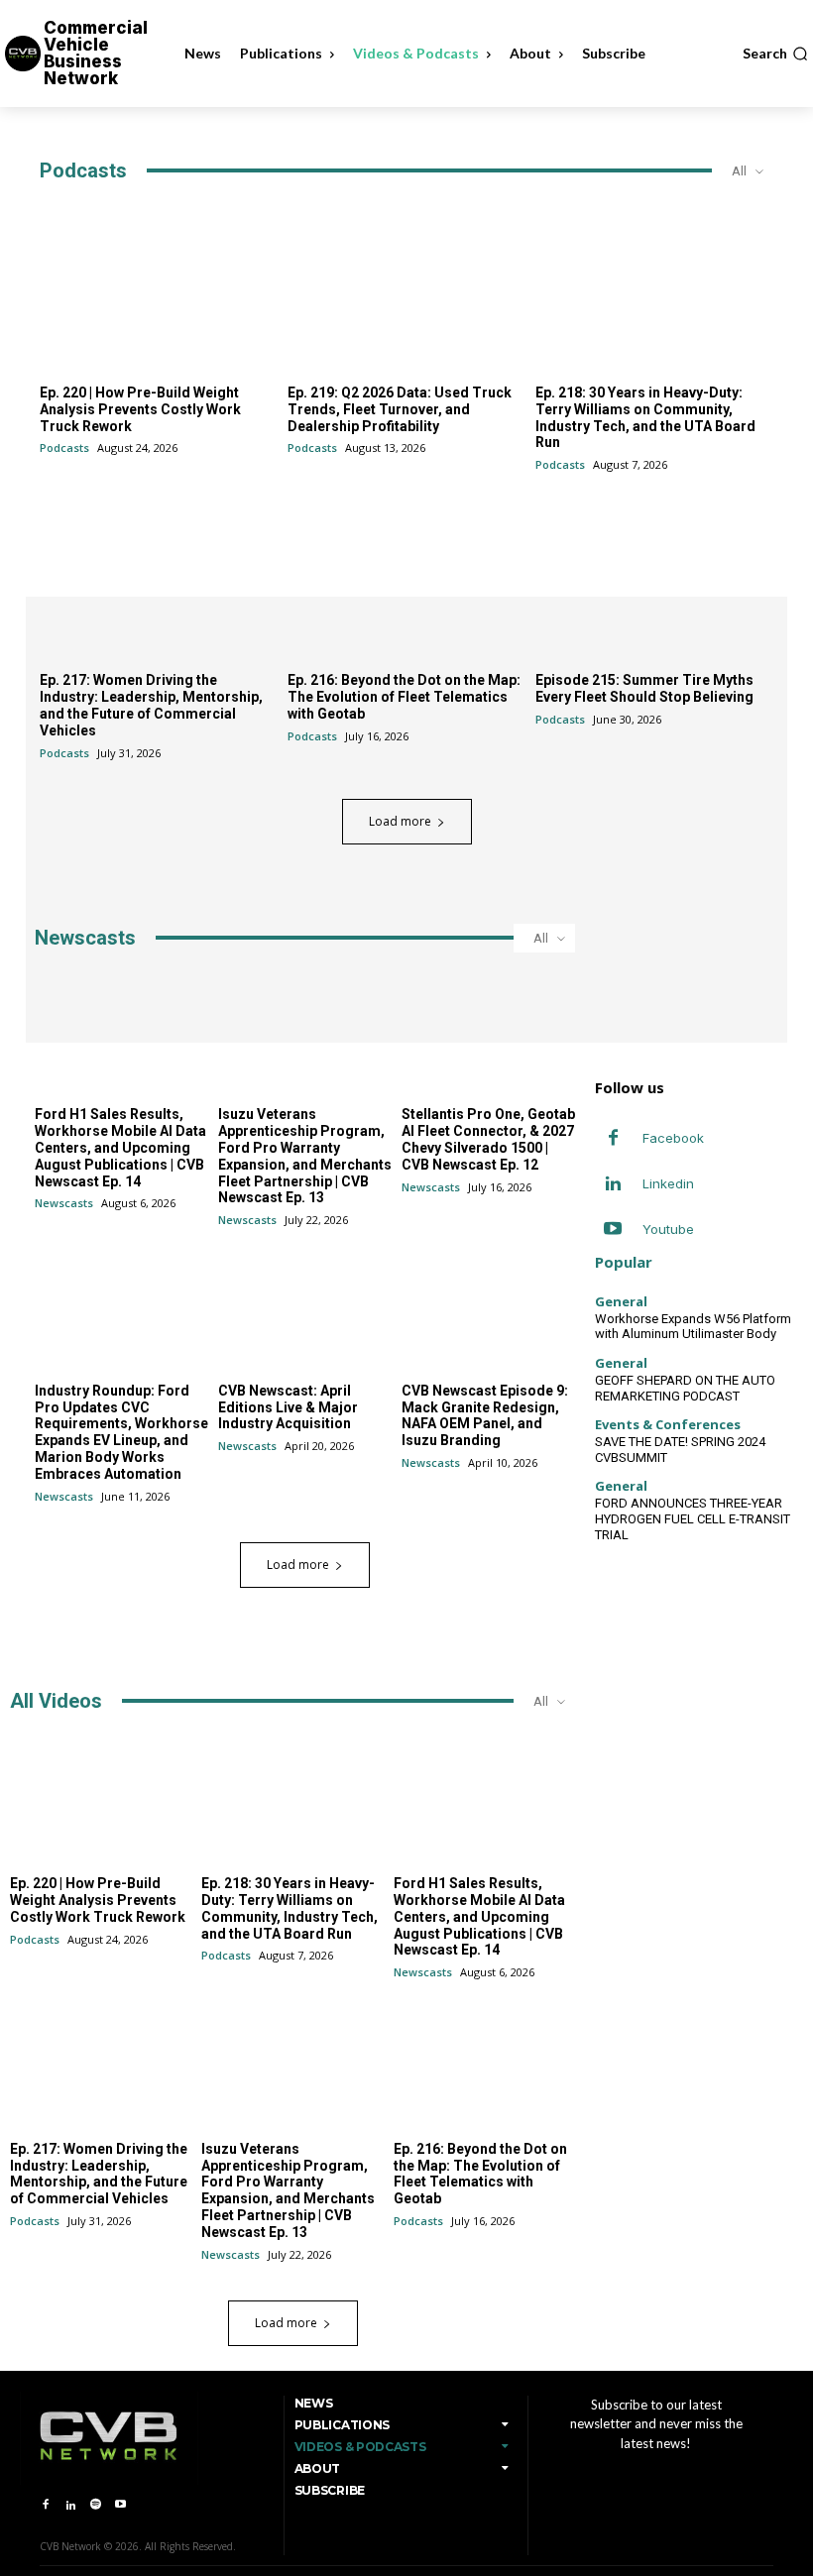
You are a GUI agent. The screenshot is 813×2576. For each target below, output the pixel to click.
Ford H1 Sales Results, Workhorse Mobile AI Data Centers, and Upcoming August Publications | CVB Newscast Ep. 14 (120, 1147)
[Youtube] (613, 1230)
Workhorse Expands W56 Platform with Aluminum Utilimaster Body (693, 1327)
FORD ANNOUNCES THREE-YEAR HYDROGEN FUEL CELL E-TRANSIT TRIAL (693, 1518)
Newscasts (64, 1203)
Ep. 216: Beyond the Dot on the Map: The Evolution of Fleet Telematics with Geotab (404, 697)
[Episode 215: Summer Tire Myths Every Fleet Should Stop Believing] (654, 574)
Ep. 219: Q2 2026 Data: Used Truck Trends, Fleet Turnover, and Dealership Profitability (400, 409)
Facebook (673, 1138)
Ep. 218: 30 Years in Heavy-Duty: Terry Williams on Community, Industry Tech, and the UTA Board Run (645, 417)
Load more (400, 821)
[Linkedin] (613, 1184)
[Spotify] (96, 2505)
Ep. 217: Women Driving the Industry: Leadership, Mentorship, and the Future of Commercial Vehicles (151, 705)
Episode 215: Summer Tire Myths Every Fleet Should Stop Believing (644, 688)
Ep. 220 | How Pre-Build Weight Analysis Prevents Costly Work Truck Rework (140, 409)
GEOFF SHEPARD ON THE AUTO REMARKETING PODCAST (685, 1388)
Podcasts (64, 448)
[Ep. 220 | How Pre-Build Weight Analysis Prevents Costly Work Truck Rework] (159, 286)
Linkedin (668, 1183)
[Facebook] (613, 1139)
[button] (775, 54)
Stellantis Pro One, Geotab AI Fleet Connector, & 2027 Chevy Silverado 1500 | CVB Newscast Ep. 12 (488, 1139)
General (621, 1302)
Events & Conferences (668, 1425)
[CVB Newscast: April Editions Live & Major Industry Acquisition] (305, 1307)
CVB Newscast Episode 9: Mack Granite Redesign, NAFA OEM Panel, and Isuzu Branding (485, 1415)
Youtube (668, 1229)
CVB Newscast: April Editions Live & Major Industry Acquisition (288, 1407)
